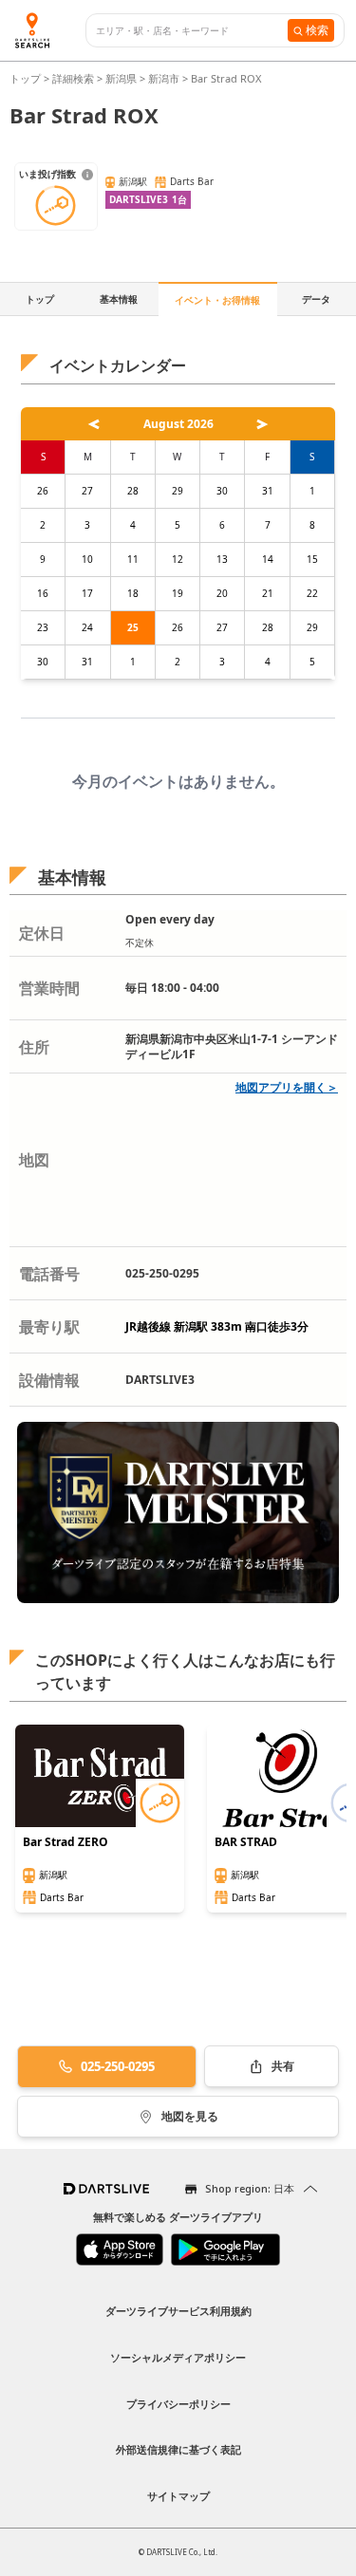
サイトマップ (178, 2496)
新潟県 (121, 78)
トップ (27, 78)
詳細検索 (75, 78)
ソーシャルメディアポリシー (178, 2357)
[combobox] (192, 31)
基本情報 (119, 299)
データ (316, 299)
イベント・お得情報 (217, 300)
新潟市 (164, 78)
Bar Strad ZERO (66, 1842)
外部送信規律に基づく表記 (178, 2449)
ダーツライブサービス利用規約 (178, 2311)
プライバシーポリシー (178, 2404)
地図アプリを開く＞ (287, 1087)
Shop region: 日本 (250, 2188)
